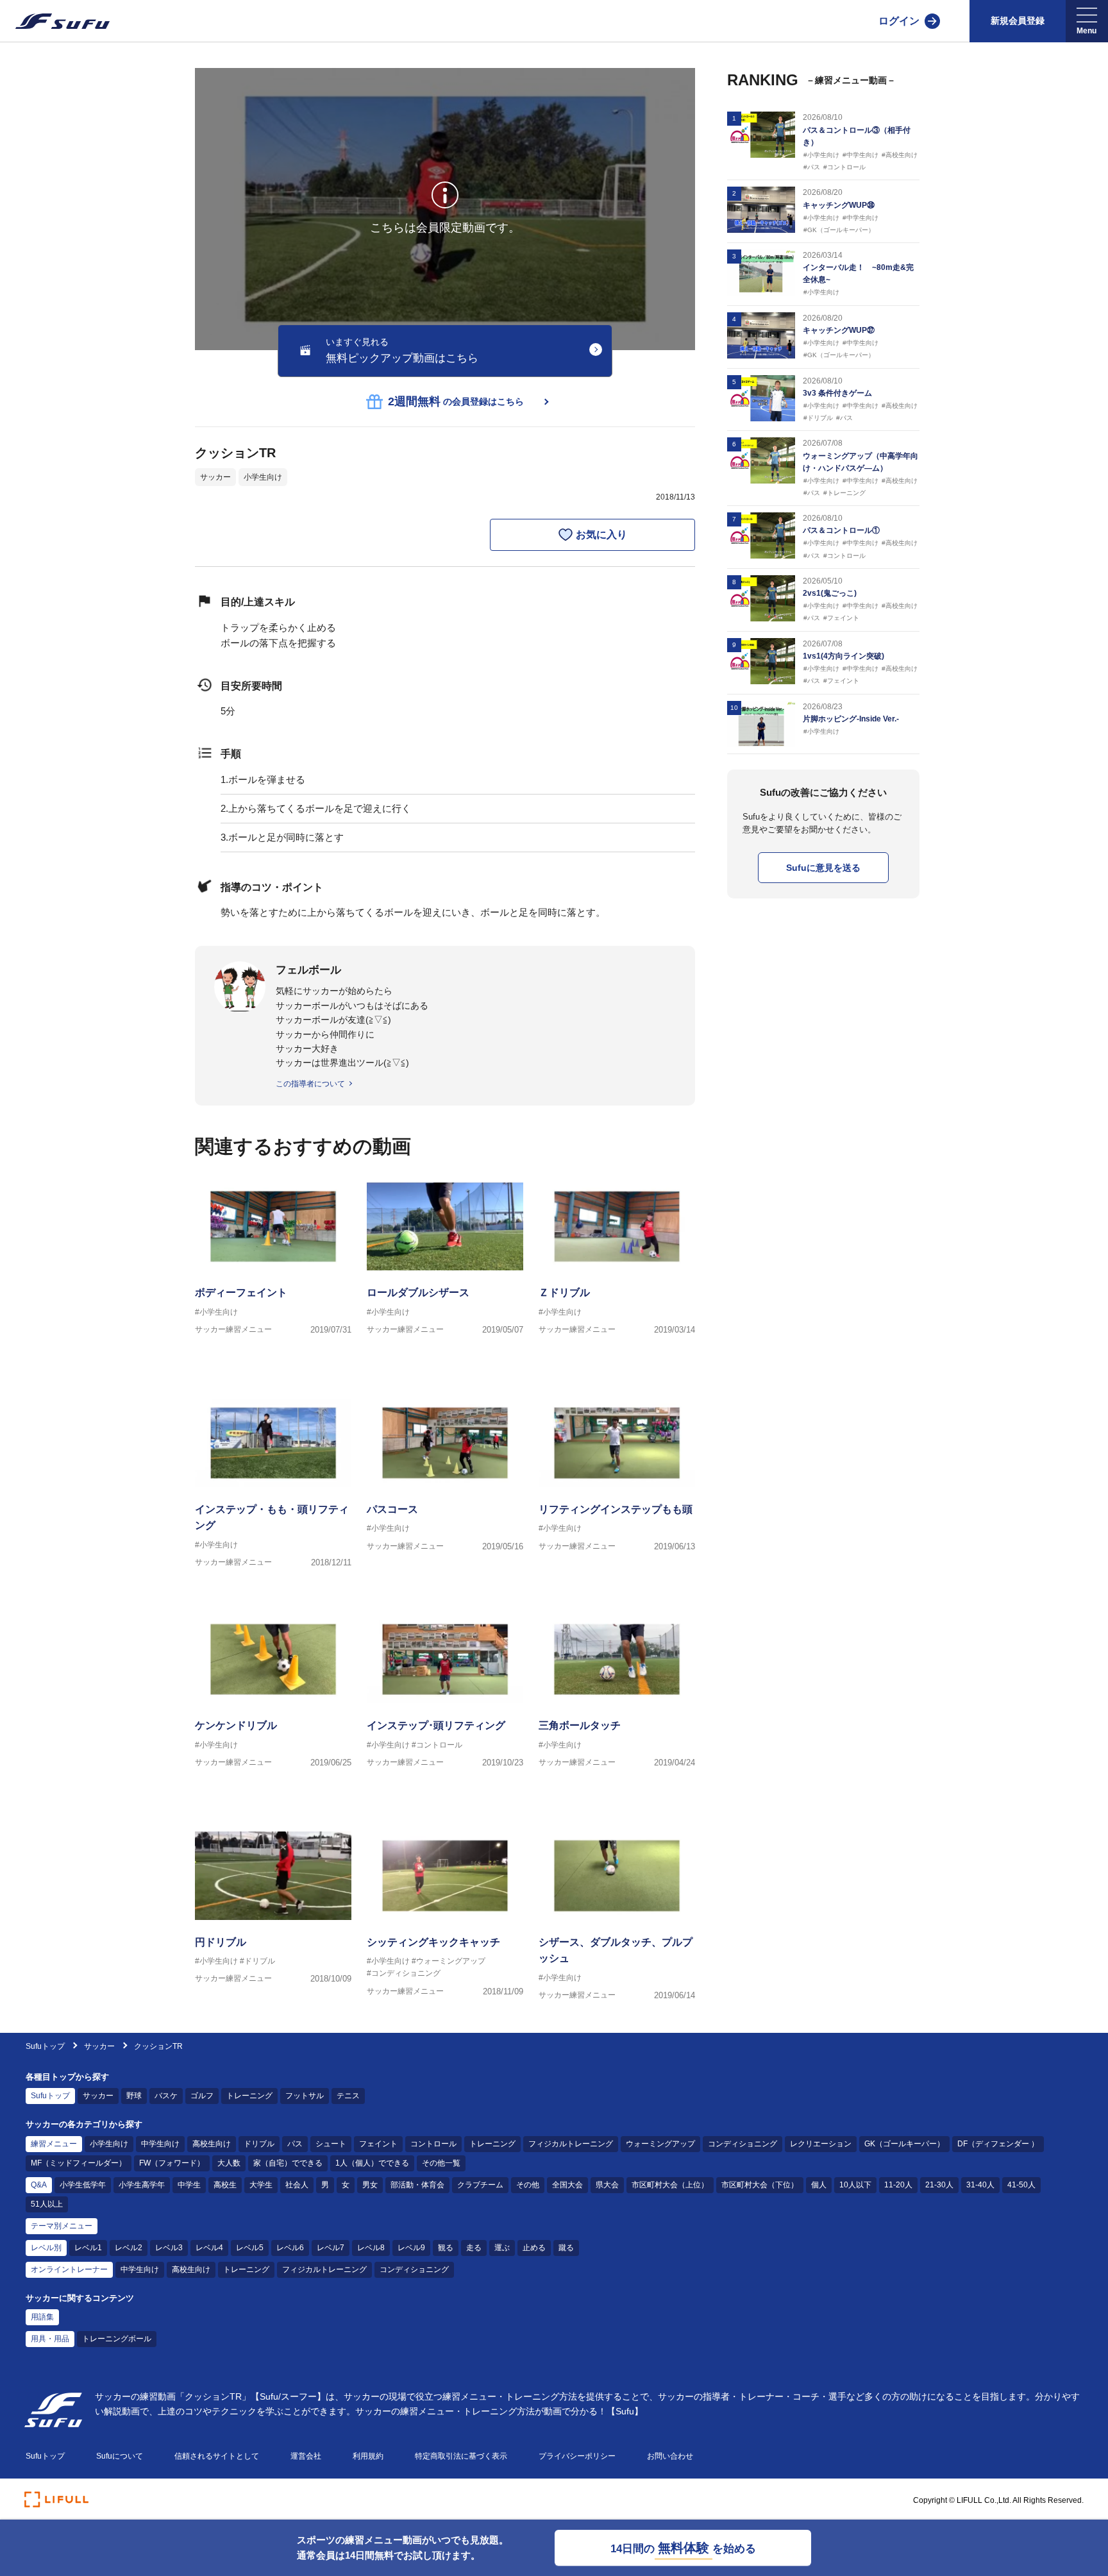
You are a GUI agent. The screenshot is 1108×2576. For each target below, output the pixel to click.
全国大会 (567, 2185)
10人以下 (855, 2185)
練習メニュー (54, 2144)
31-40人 (980, 2185)
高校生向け (212, 2144)
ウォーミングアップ (660, 2144)
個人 (819, 2185)
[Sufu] (55, 21)
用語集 (42, 2317)
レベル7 (331, 2248)
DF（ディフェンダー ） (998, 2144)
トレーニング (249, 2096)
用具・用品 (50, 2339)
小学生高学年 (142, 2185)
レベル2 (129, 2248)
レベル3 (169, 2248)
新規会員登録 (1018, 21)
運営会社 (306, 2456)
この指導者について (310, 1084)
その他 (528, 2185)
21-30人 (939, 2185)
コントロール (433, 2144)
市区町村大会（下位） (760, 2185)
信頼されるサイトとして (217, 2456)
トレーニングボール (117, 2339)
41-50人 (1021, 2185)
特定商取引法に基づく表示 (461, 2456)
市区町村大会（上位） (670, 2185)
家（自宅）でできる (288, 2163)
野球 (134, 2096)
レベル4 (209, 2248)
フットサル (305, 2096)
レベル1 (88, 2248)
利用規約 (368, 2456)
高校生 (225, 2185)
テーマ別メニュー (62, 2226)
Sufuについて (120, 2456)
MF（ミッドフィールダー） (79, 2163)
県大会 (607, 2185)
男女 (370, 2185)
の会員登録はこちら (456, 401)
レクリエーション (821, 2144)
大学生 (261, 2185)
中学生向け (160, 2144)
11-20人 (898, 2185)
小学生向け (263, 477)
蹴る (566, 2248)
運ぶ (502, 2248)
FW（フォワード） (172, 2163)
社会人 (297, 2185)
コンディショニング (743, 2144)
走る (474, 2248)
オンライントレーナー (69, 2269)
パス (295, 2144)
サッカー (215, 477)
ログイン (899, 21)
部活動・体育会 (417, 2185)
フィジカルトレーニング (571, 2144)
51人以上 (47, 2204)
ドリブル (259, 2144)
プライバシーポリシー (577, 2456)
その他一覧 (441, 2163)
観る (446, 2248)
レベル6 (290, 2248)
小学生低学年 (83, 2185)
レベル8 (371, 2248)
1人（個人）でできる (372, 2163)
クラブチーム (480, 2185)
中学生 (189, 2185)
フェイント (378, 2144)
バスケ (166, 2096)
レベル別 (46, 2248)
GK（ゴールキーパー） (904, 2144)
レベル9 (411, 2248)
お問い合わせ (670, 2456)
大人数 (229, 2163)
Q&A (39, 2185)
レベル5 (250, 2248)
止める (534, 2248)
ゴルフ (202, 2096)
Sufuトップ (45, 2046)
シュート (331, 2144)
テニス (348, 2096)
